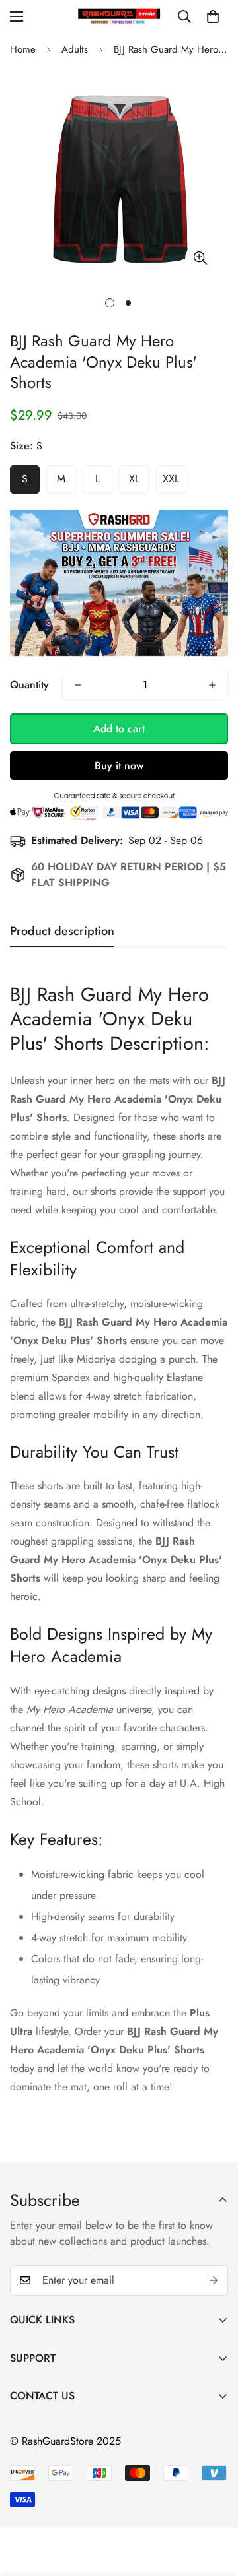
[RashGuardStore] (119, 16)
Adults (75, 49)
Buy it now (119, 766)
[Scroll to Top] (214, 2506)
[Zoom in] (200, 258)
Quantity (29, 685)
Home (23, 49)
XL (134, 479)
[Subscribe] (214, 2280)
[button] (213, 16)
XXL (171, 479)
